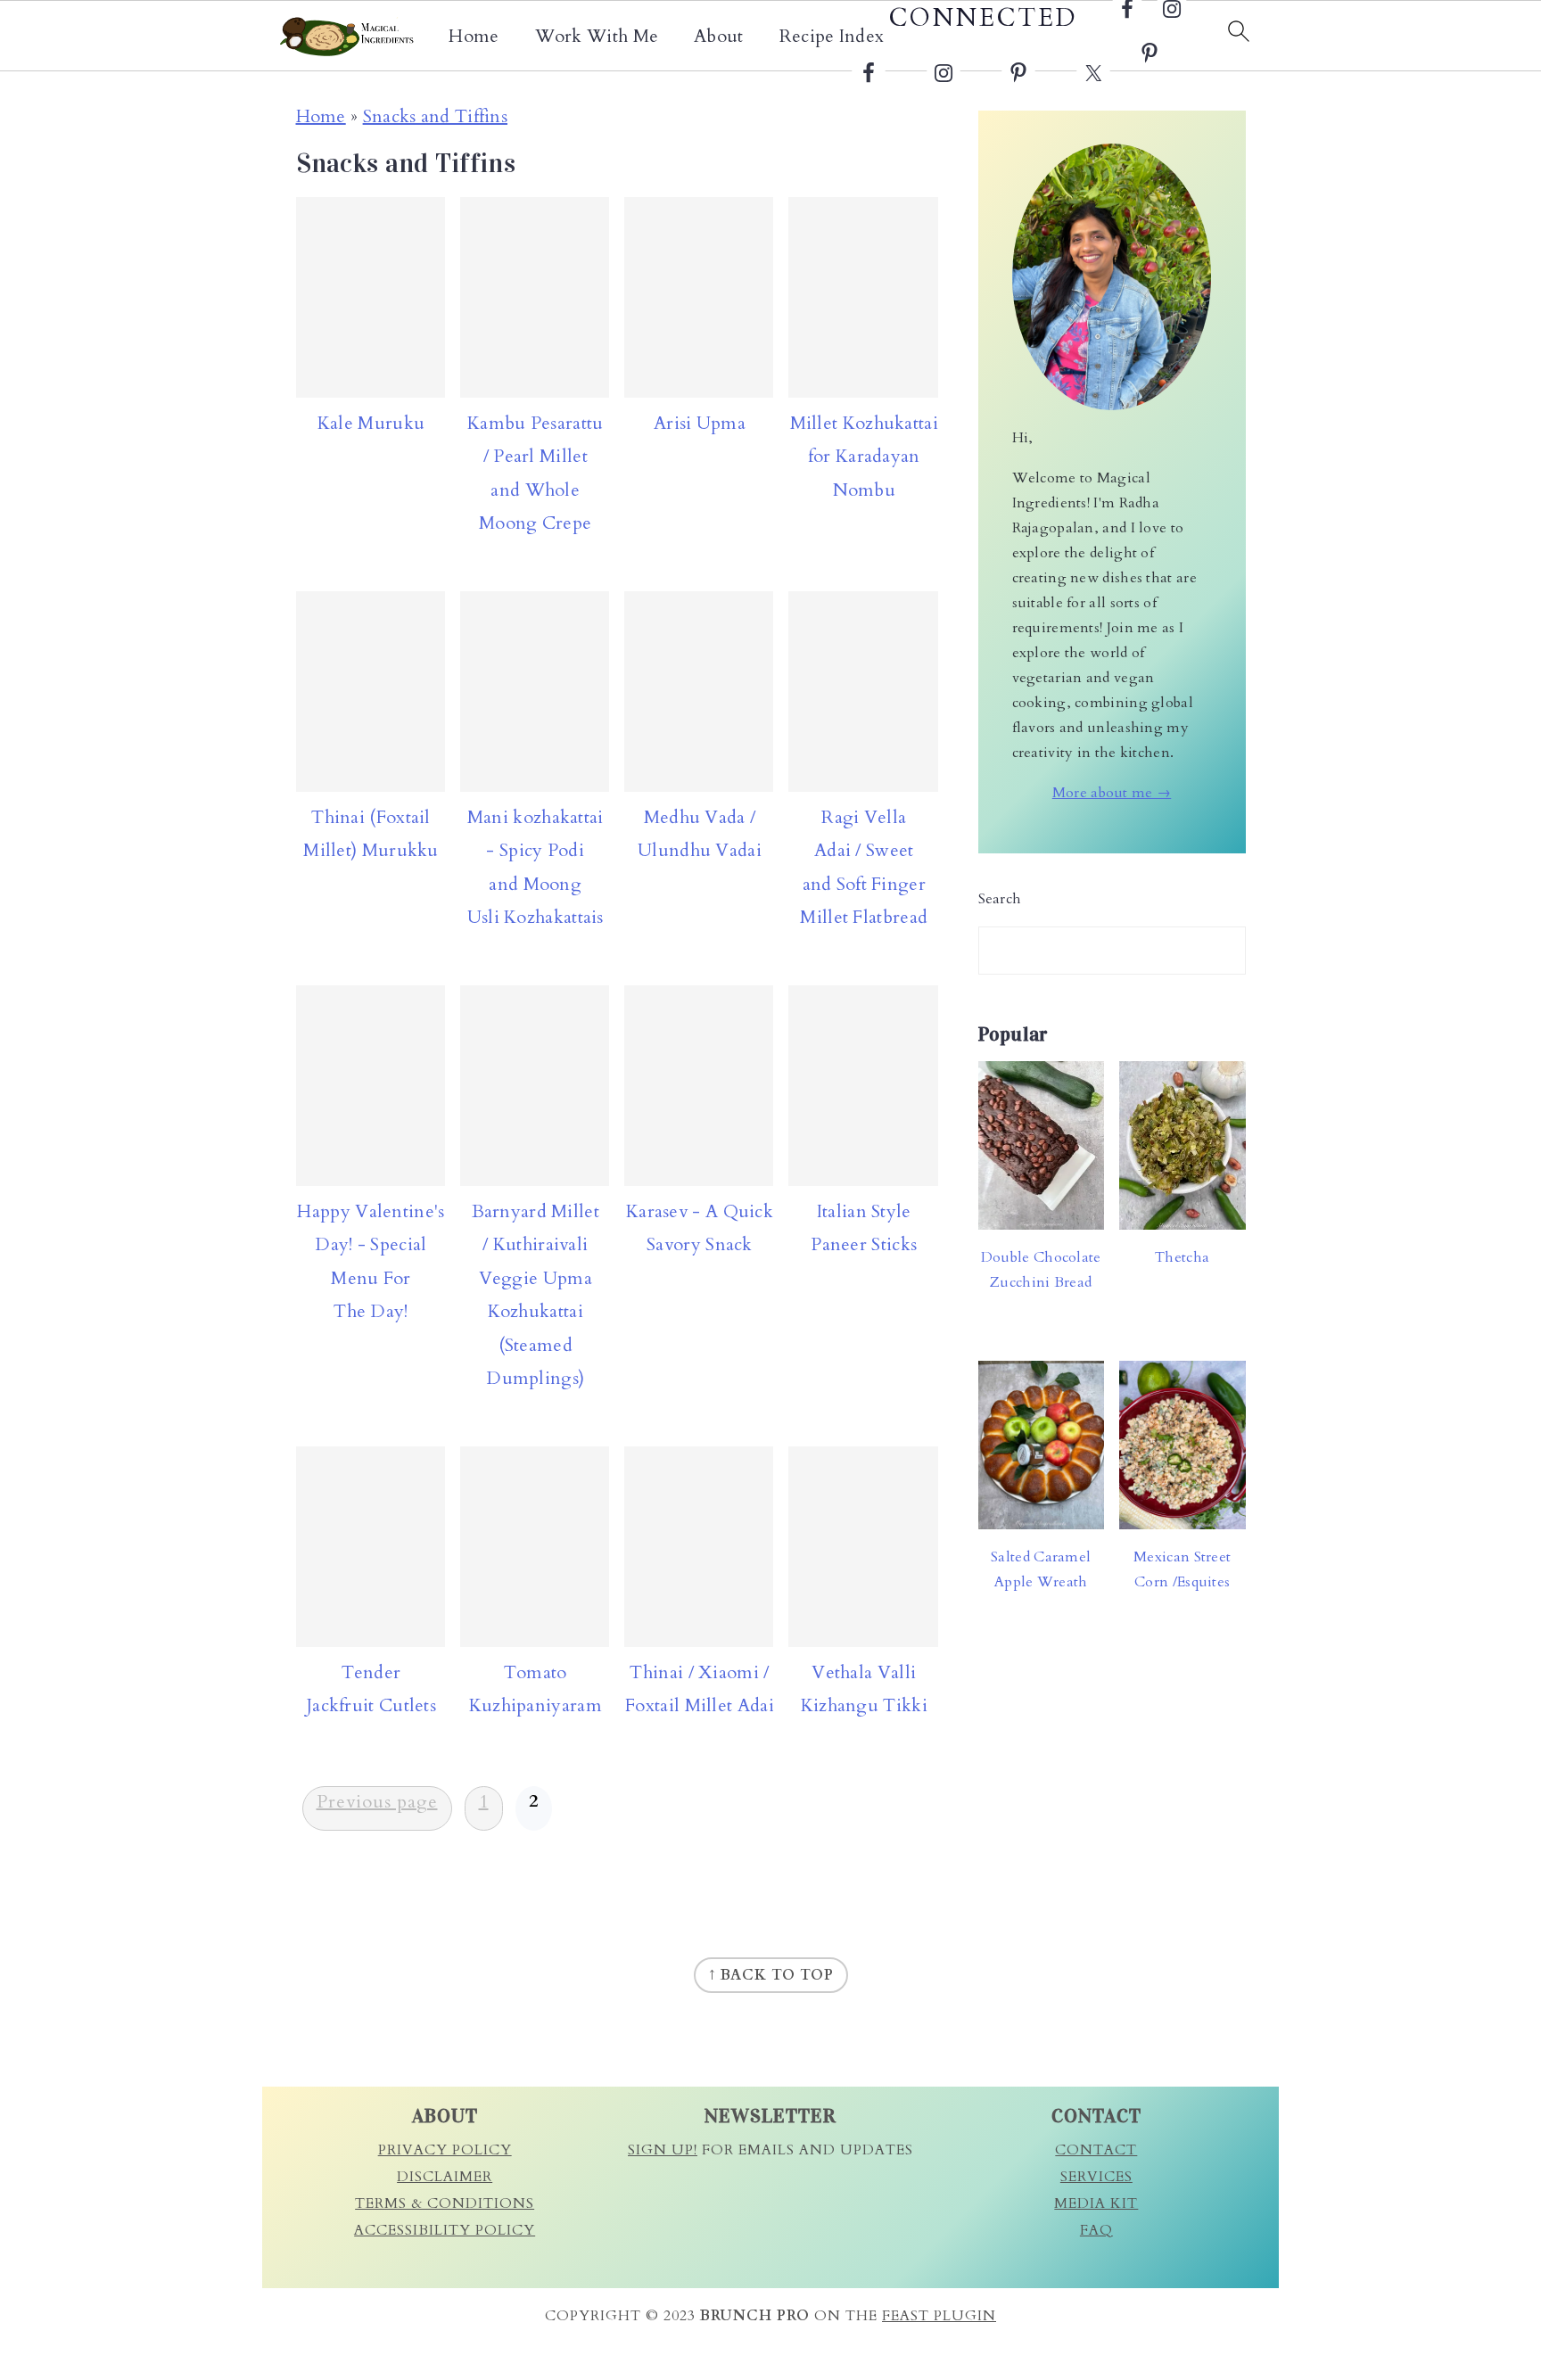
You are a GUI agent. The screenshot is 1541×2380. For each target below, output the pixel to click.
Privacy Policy (445, 2150)
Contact (1096, 2150)
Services (1096, 2177)
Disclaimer (445, 2177)
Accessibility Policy (445, 2230)
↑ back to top (771, 1975)
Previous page (377, 1802)
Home (474, 37)
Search (1000, 899)
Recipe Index (832, 37)
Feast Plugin (939, 2316)
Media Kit (1096, 2203)
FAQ (1096, 2230)
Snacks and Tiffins (435, 116)
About (719, 37)
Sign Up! (663, 2150)
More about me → (1112, 793)
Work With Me (597, 37)
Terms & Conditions (445, 2203)
